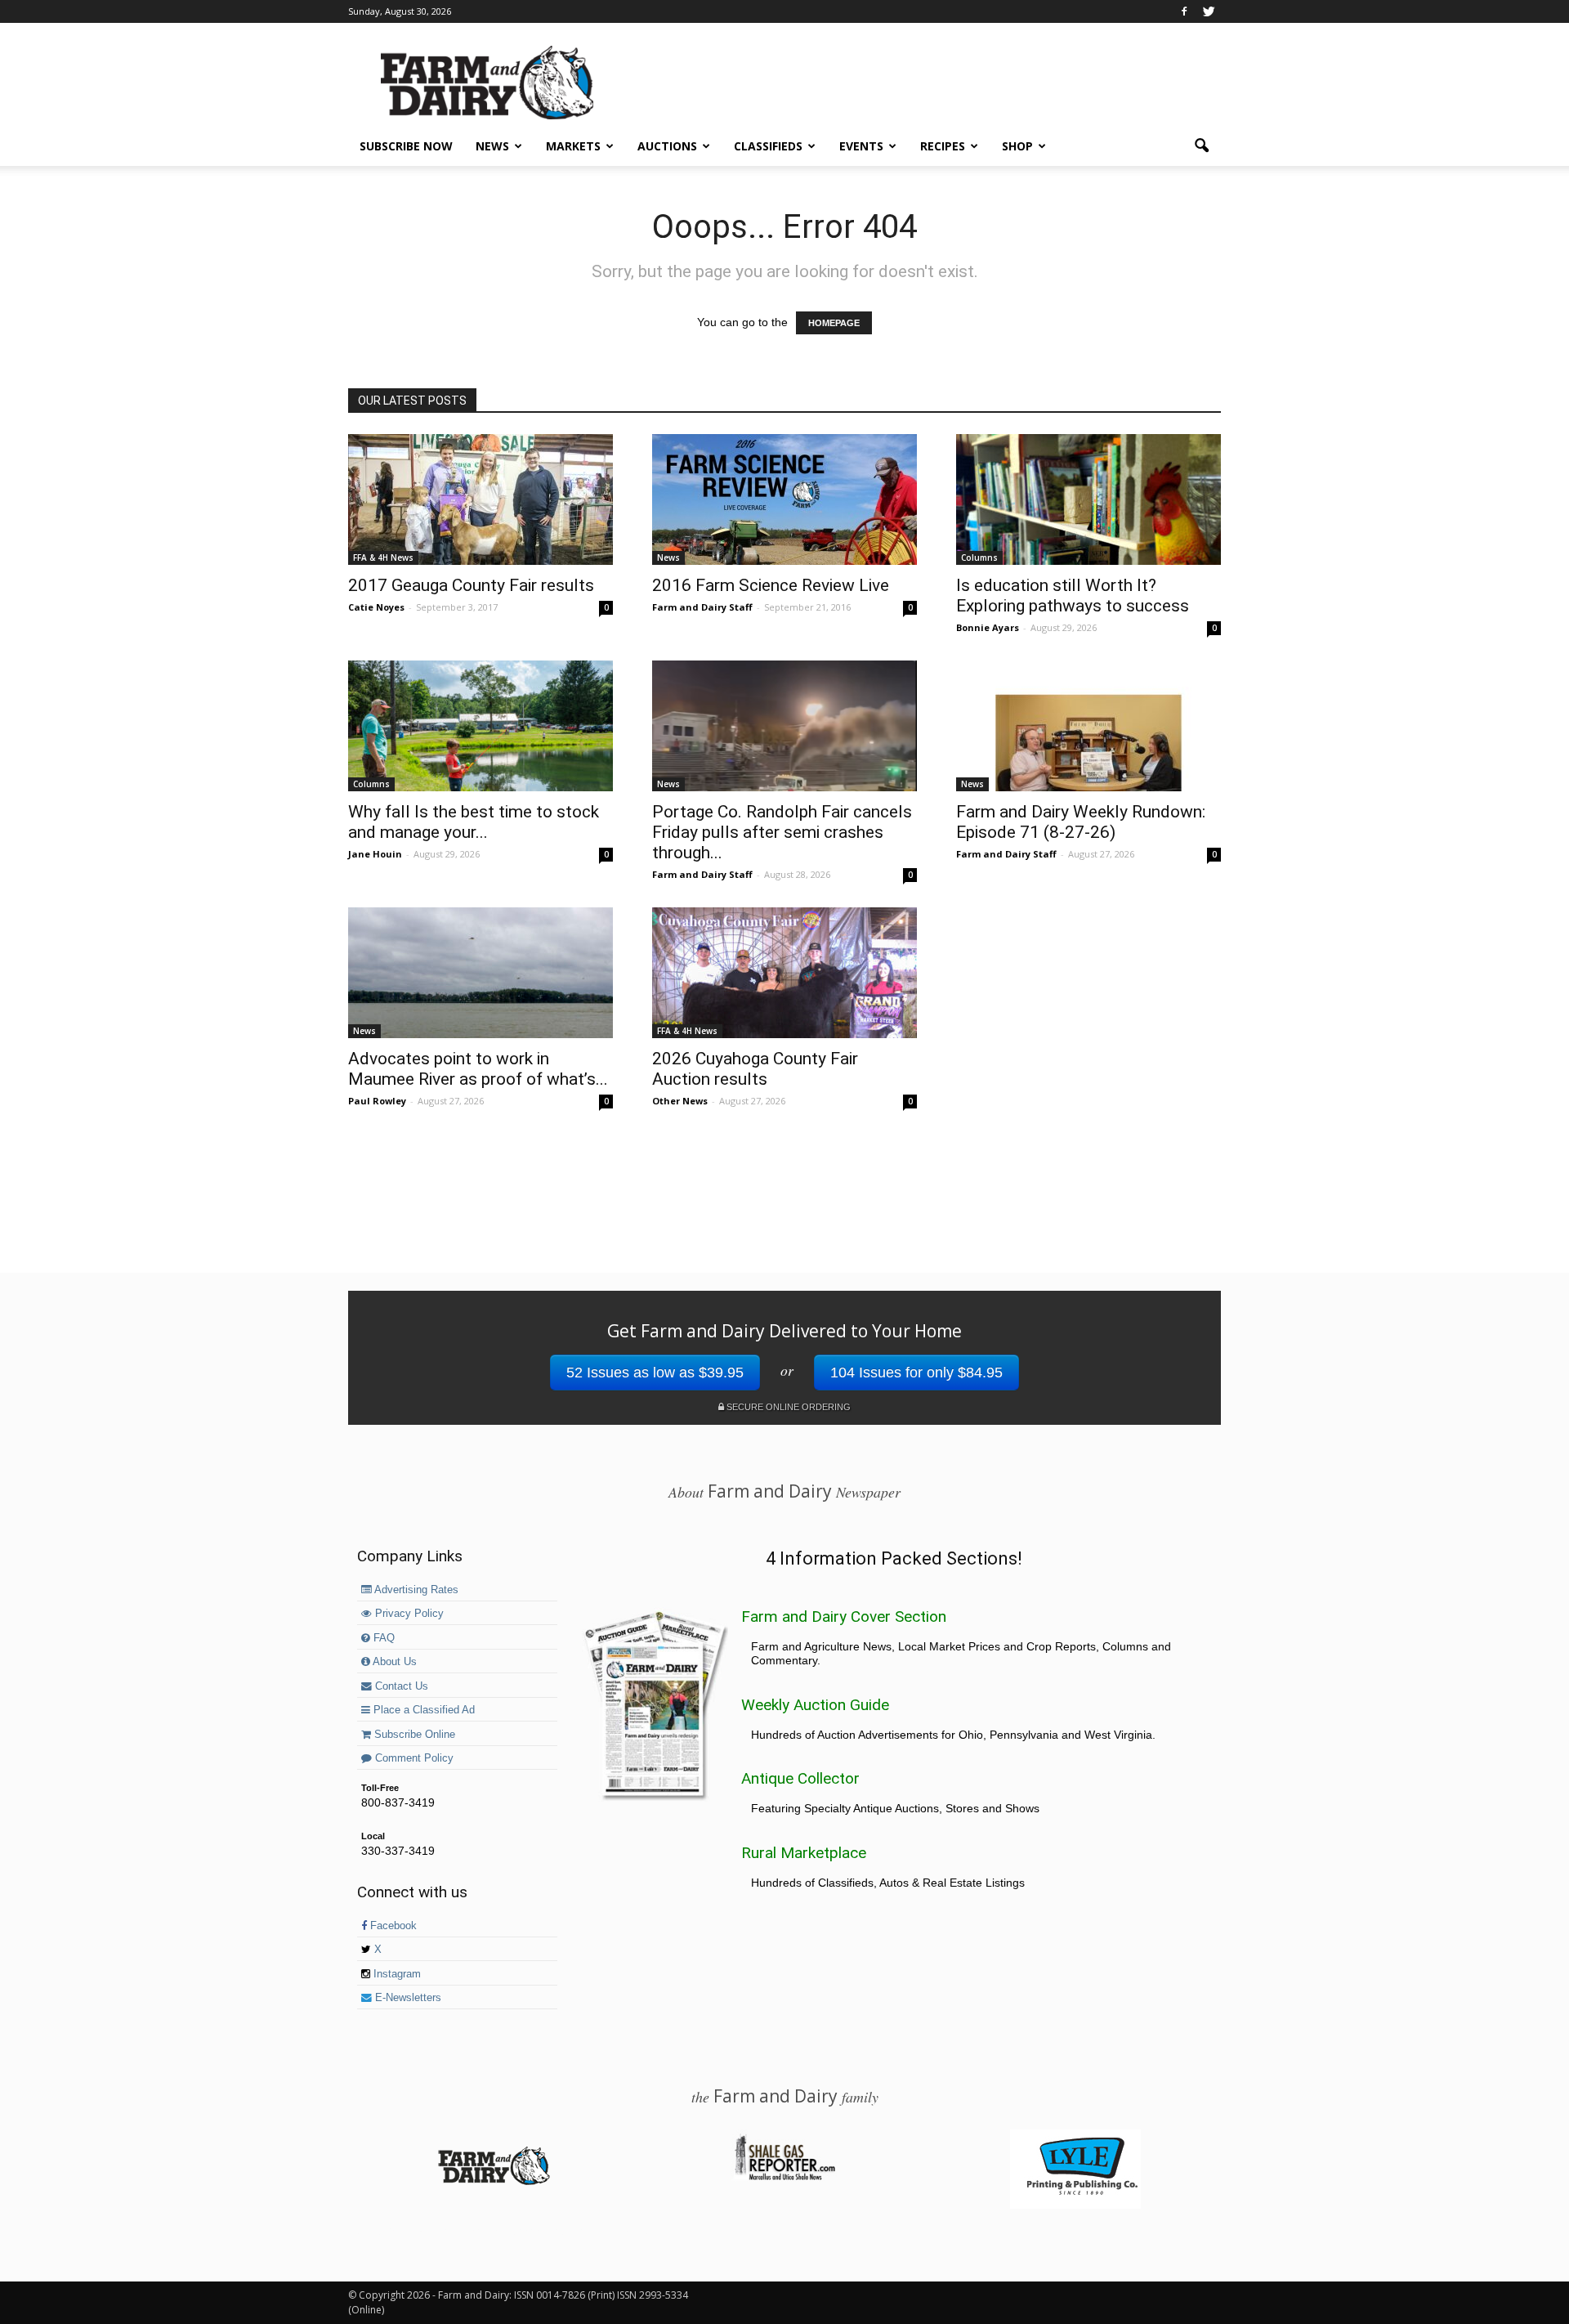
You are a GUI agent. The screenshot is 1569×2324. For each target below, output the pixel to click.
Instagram (396, 1974)
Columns (979, 557)
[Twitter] (1209, 11)
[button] (1201, 146)
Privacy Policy (408, 1614)
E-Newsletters (407, 1998)
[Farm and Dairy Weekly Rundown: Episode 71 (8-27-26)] (1088, 726)
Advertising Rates (415, 1590)
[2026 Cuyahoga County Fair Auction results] (784, 973)
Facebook (392, 1926)
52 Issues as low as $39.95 (655, 1372)
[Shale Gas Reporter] (784, 2178)
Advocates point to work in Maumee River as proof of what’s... (478, 1069)
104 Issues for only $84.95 (916, 1372)
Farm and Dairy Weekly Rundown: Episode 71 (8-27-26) (1081, 822)
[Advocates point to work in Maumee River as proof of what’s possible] (481, 973)
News (492, 146)
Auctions (667, 146)
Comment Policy (413, 1758)
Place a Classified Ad (422, 1710)
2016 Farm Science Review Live (771, 585)
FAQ (382, 1638)
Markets (573, 146)
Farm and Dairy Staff (702, 607)
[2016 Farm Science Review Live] (784, 499)
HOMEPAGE (834, 323)
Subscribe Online (413, 1735)
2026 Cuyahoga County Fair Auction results (755, 1069)
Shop (1017, 146)
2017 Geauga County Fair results (471, 585)
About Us (393, 1662)
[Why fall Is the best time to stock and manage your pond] (481, 726)
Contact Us (400, 1686)
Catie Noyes (376, 607)
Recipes (943, 146)
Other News (680, 1101)
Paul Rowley (377, 1101)
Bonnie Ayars (988, 627)
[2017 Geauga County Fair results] (481, 499)
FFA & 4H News (383, 557)
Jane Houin (375, 854)
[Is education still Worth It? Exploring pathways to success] (1088, 499)
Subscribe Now (406, 146)
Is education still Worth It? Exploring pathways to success (1073, 596)
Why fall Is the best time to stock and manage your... (474, 822)
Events (861, 146)
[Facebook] (1184, 11)
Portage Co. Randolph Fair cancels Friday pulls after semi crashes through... (782, 832)
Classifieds (768, 146)
